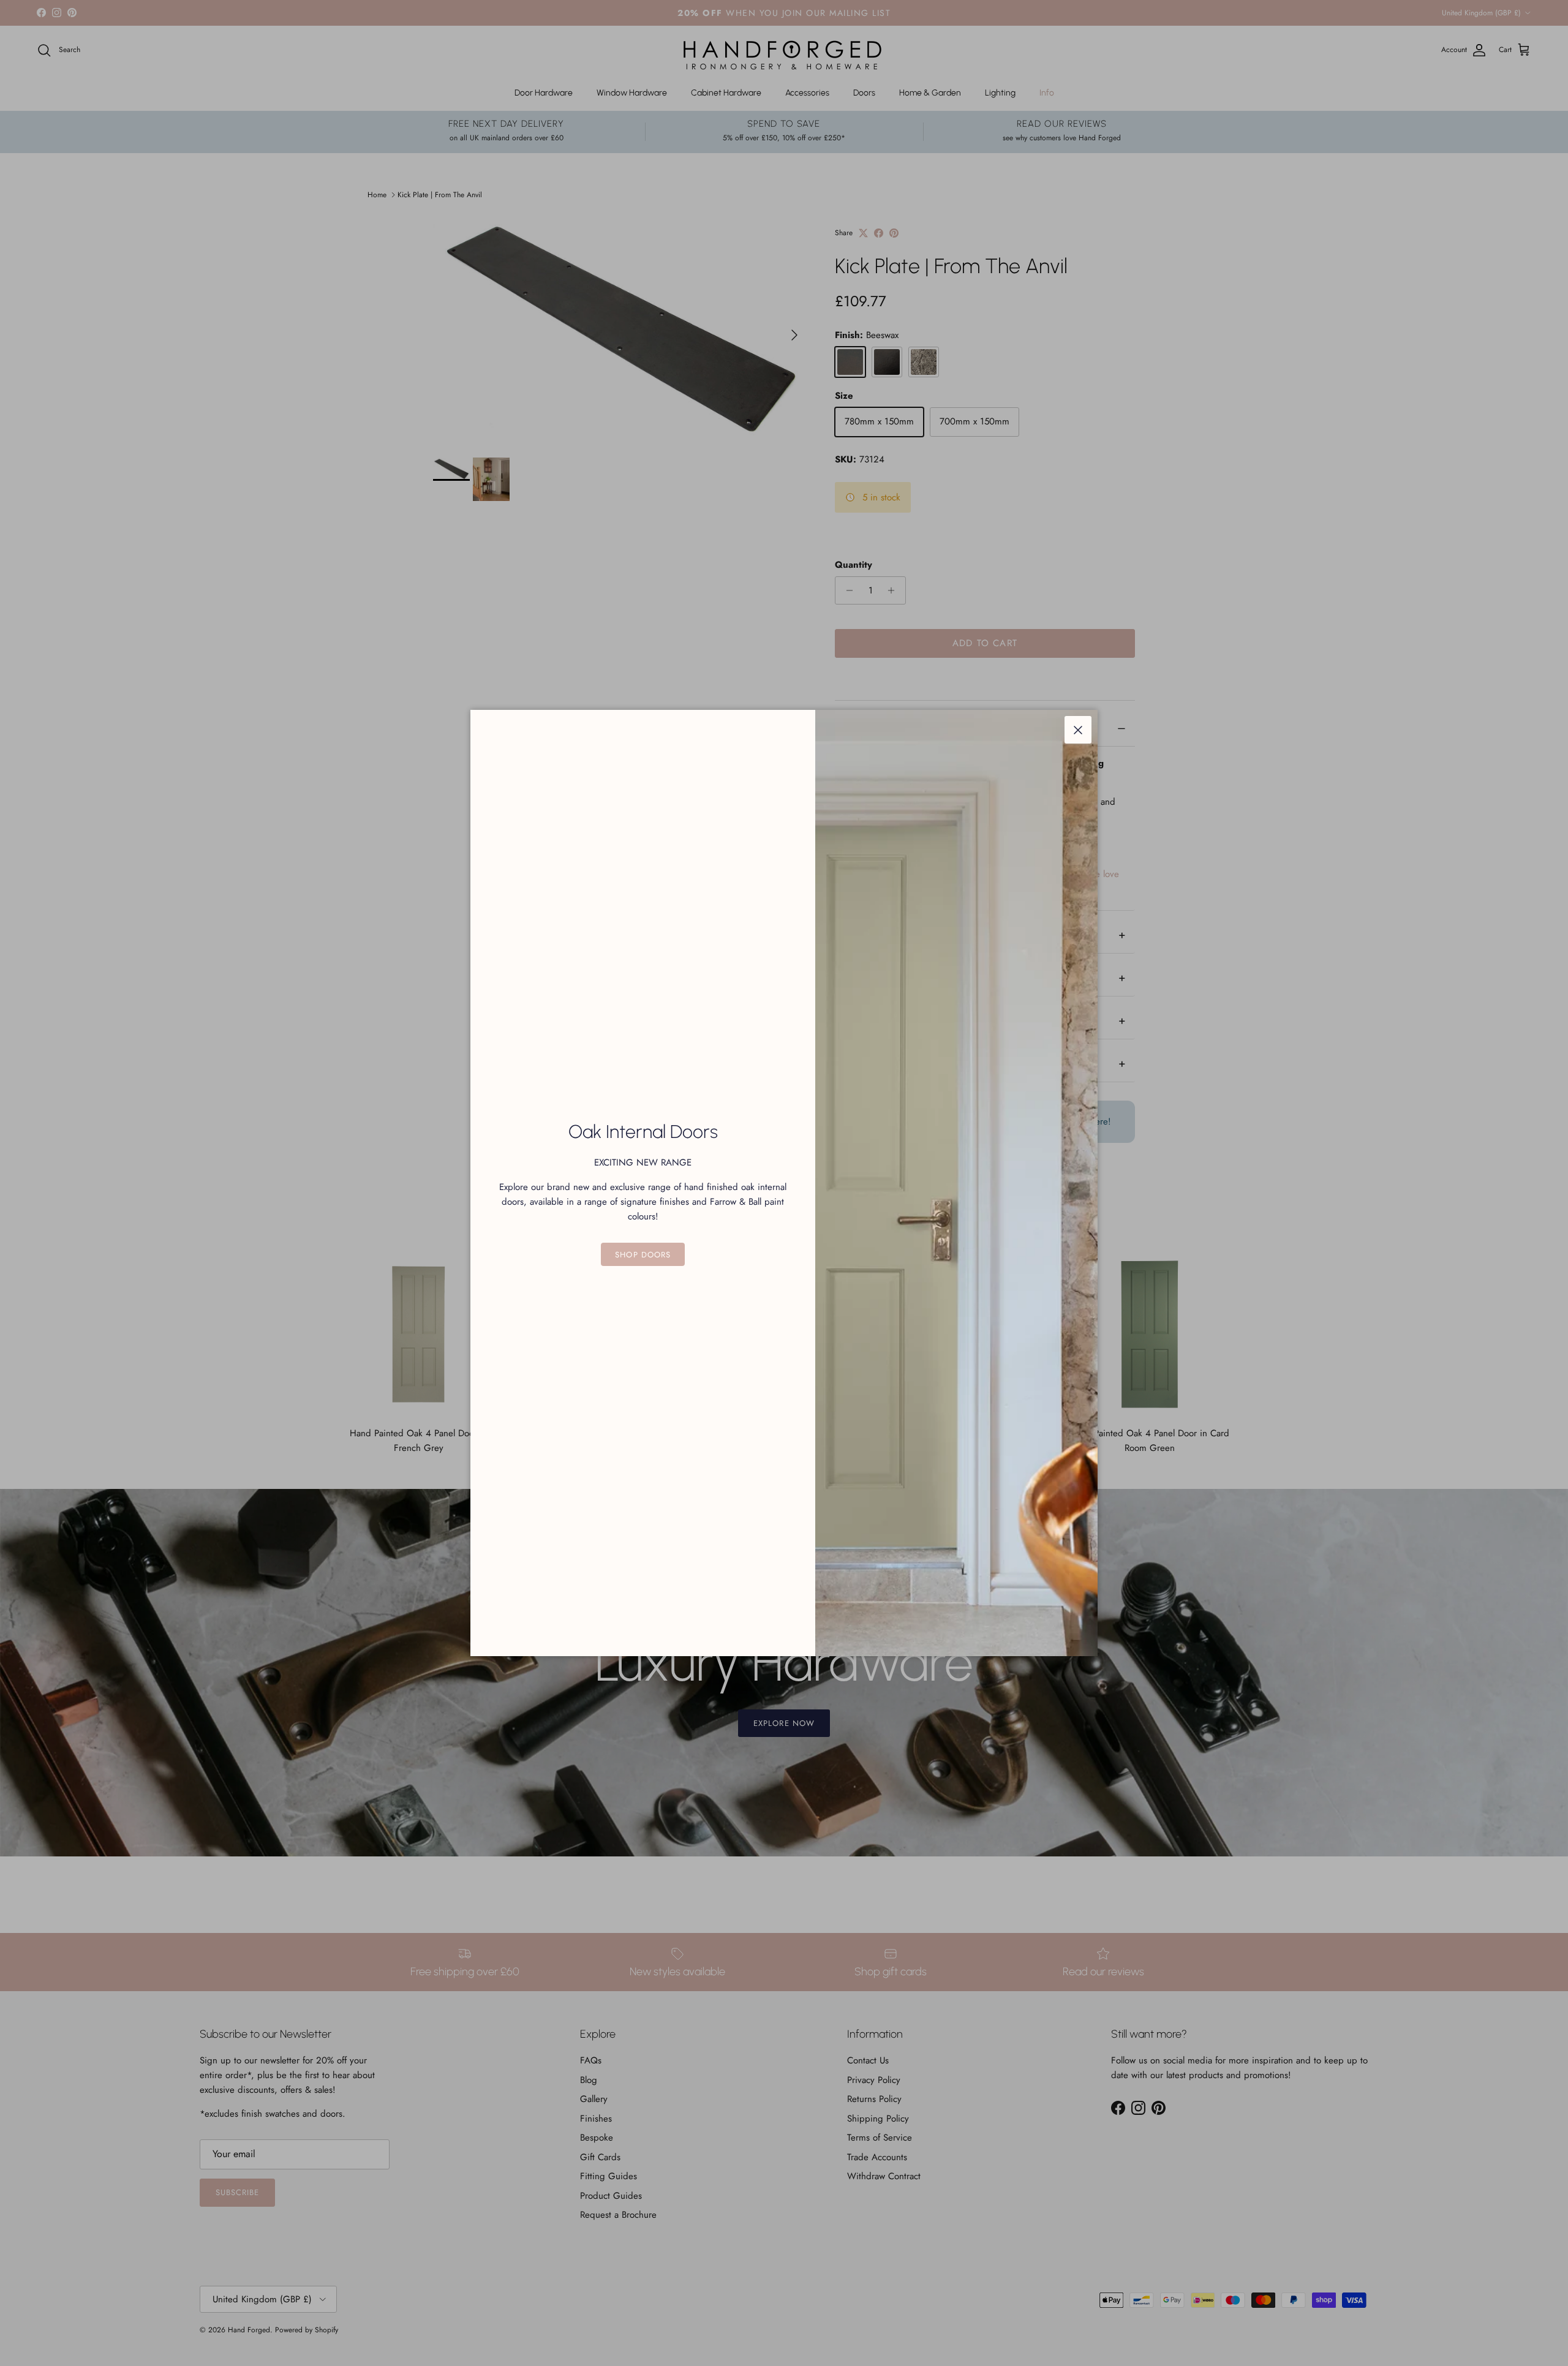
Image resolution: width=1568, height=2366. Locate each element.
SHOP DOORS (643, 1255)
